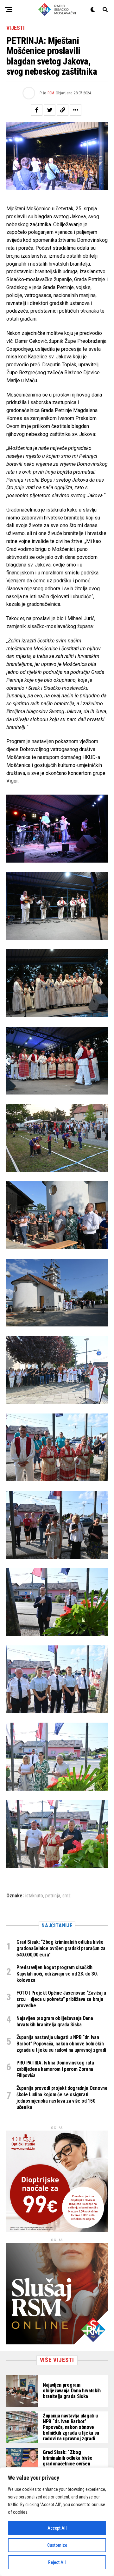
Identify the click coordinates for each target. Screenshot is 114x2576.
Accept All (57, 2528)
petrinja (53, 1896)
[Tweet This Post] (50, 110)
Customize (57, 2545)
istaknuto (34, 1896)
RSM (51, 93)
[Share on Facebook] (37, 110)
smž (66, 1896)
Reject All (57, 2562)
